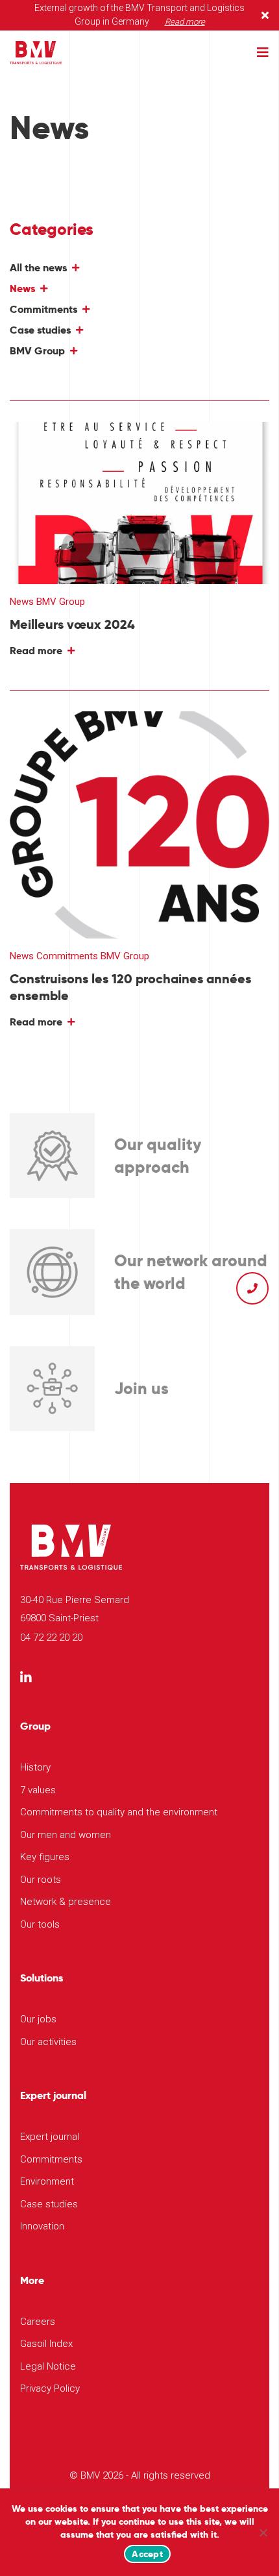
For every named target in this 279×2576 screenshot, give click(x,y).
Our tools (40, 1924)
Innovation (42, 2226)
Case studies (40, 330)
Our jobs (38, 2019)
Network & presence (66, 1902)
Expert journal (50, 2137)
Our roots (41, 1880)
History (35, 1767)
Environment (47, 2181)
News (22, 288)
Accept (147, 2554)
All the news (38, 268)
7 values (38, 1790)
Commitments (43, 309)
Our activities (48, 2042)
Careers (38, 2322)
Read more (185, 22)
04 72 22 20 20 (51, 1638)
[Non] (263, 2533)
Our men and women (66, 1835)
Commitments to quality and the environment (119, 1812)
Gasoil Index (46, 2344)
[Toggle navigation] (263, 53)
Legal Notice (48, 2366)
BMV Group (37, 351)
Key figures (45, 1857)
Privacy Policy (50, 2388)
